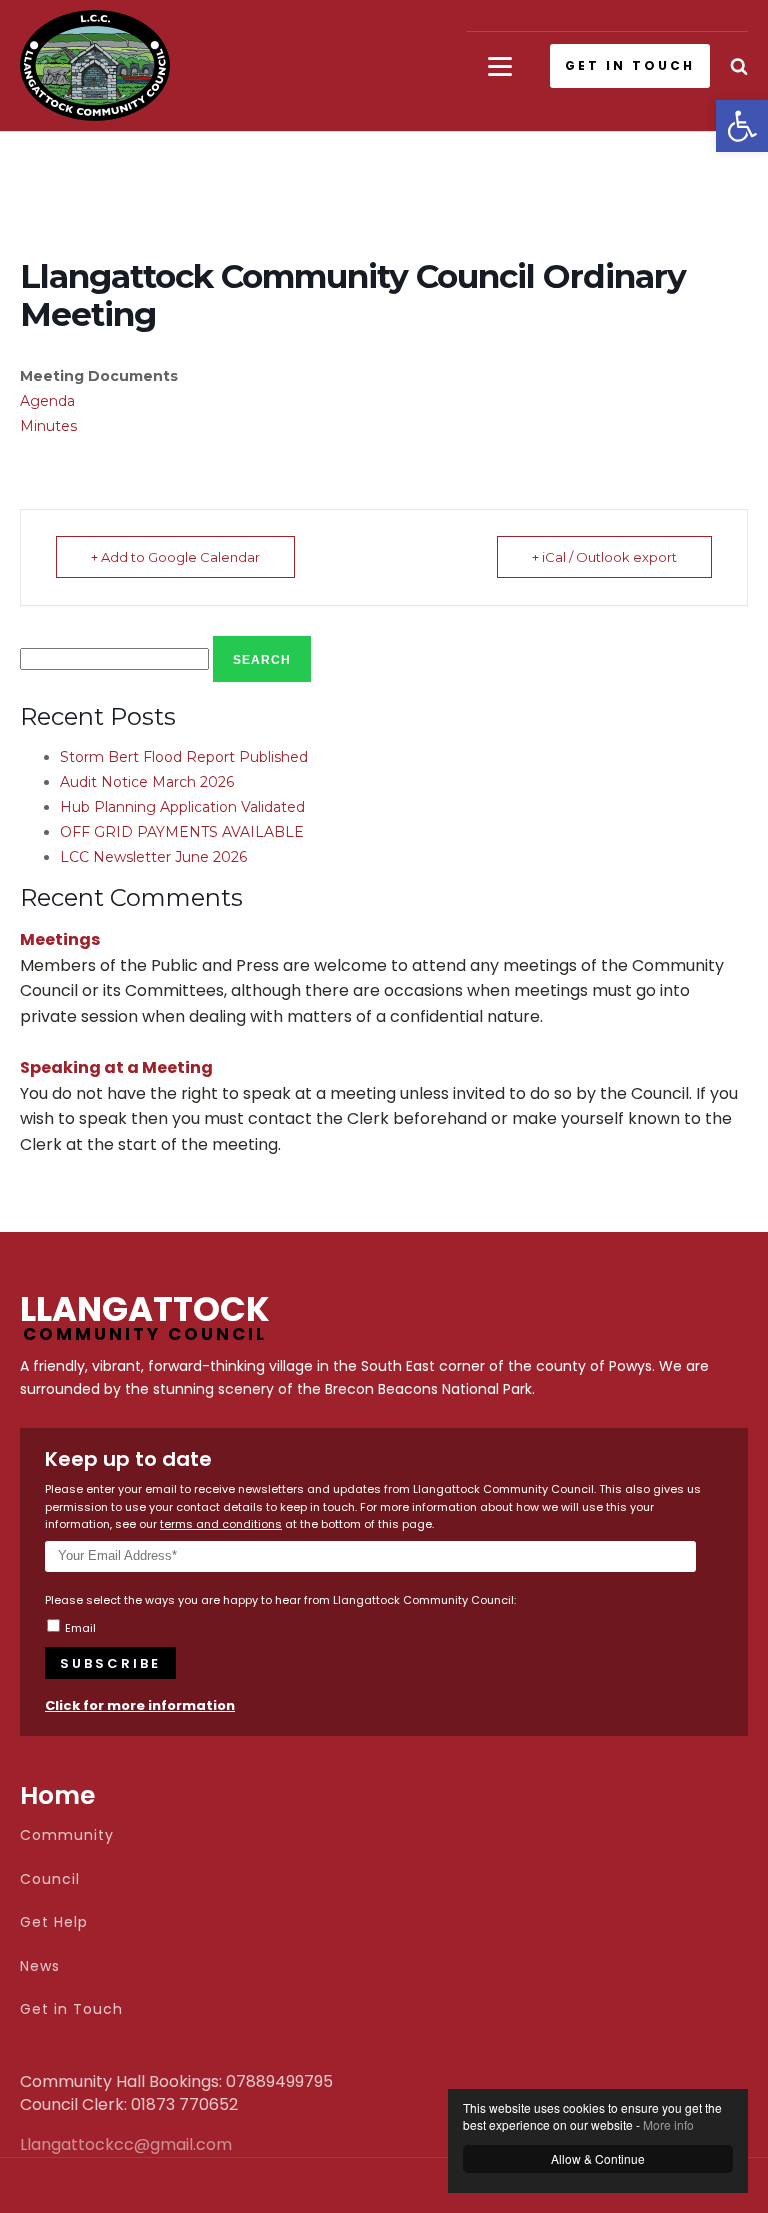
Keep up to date (128, 1459)
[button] (742, 126)
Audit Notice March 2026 (147, 782)
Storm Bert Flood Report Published (184, 757)
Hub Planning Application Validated (182, 807)
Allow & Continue (598, 2158)
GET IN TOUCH (630, 65)
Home (57, 1795)
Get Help (54, 1922)
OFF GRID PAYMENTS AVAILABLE (182, 832)
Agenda (47, 401)
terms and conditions (221, 1524)
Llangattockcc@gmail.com (70, 2145)
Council (50, 1879)
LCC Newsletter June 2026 (153, 857)
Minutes (48, 426)
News (40, 1966)
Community (67, 1835)
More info (668, 2124)
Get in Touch (71, 2009)
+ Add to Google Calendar (175, 557)
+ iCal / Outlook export (604, 557)
